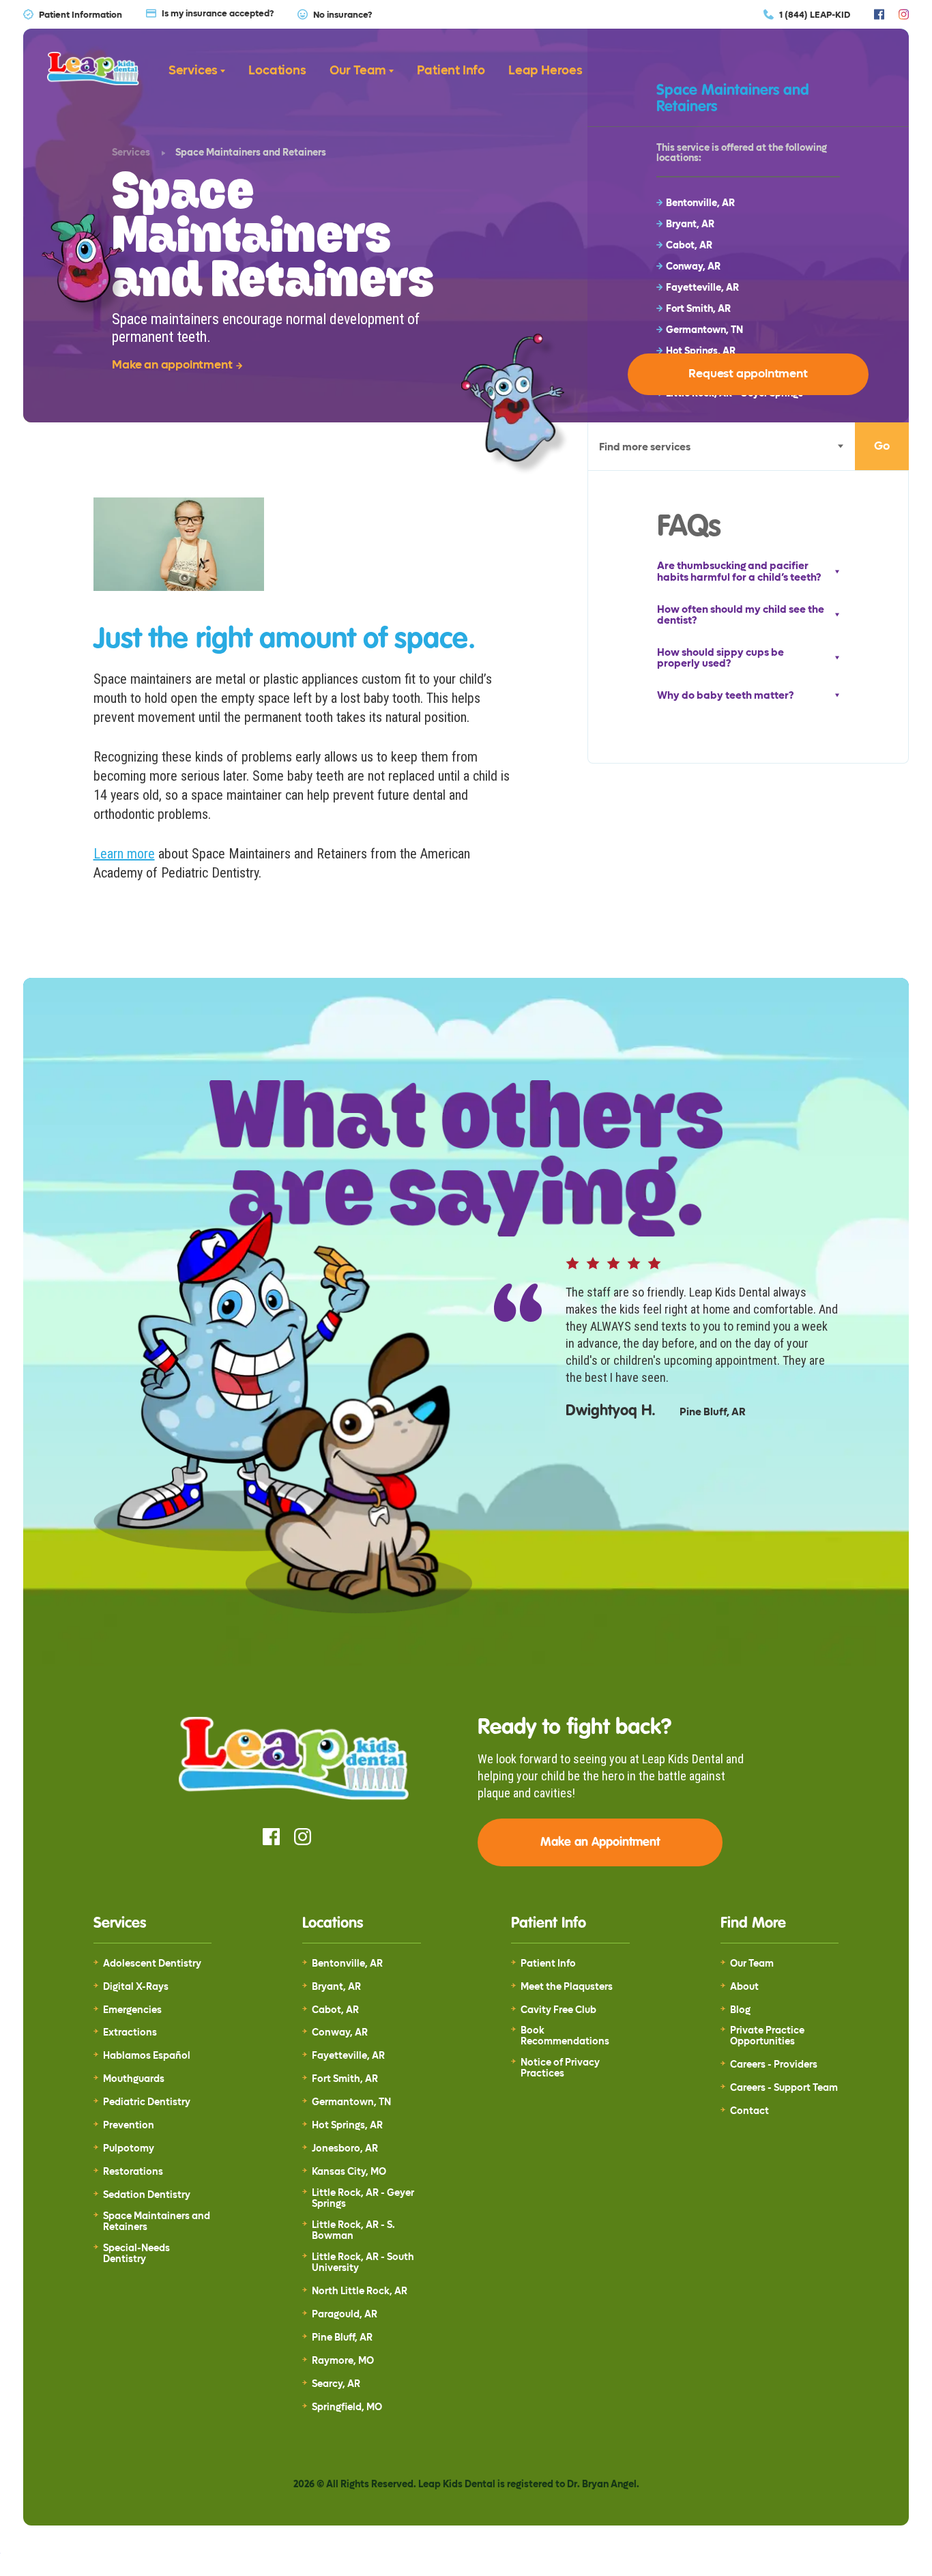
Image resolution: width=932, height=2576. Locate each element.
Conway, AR (340, 2033)
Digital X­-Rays (136, 1987)
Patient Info (451, 71)
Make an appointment (172, 365)
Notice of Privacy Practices (560, 2068)
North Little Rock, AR (360, 2291)
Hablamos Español (147, 2056)
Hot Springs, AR (347, 2126)
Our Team (358, 71)
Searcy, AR (336, 2384)
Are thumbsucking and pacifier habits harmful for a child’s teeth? (739, 571)
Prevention (129, 2126)
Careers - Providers (774, 2065)
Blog (740, 2010)
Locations (277, 71)
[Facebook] (879, 14)
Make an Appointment (600, 1842)
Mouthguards (134, 2079)
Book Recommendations (565, 2036)
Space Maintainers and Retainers (157, 2222)
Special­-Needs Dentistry (136, 2254)
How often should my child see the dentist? (741, 615)
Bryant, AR (336, 1987)
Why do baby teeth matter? (725, 696)
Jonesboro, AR (345, 2149)
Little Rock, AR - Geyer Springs (363, 2199)
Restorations (133, 2172)
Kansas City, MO (349, 2172)
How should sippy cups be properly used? (720, 658)
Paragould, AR (345, 2315)
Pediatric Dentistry (147, 2102)
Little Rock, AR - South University (363, 2263)
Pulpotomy (129, 2149)
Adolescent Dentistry (152, 1964)
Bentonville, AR (347, 1964)
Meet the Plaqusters (567, 1987)
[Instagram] (904, 14)
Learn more (124, 854)
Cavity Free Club (558, 2010)
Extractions (130, 2033)
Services (193, 71)
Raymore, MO (343, 2361)
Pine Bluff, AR (342, 2338)
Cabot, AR (335, 2010)
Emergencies (132, 2010)
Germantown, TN (351, 2102)
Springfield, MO (347, 2407)
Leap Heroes (545, 71)
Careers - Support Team (784, 2088)
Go (882, 446)
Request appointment (748, 374)
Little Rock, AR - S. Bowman (353, 2231)
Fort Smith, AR (345, 2079)
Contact (749, 2111)
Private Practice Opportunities (767, 2036)
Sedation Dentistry (147, 2195)
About (744, 1987)
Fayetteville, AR (348, 2056)
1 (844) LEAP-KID (815, 14)
